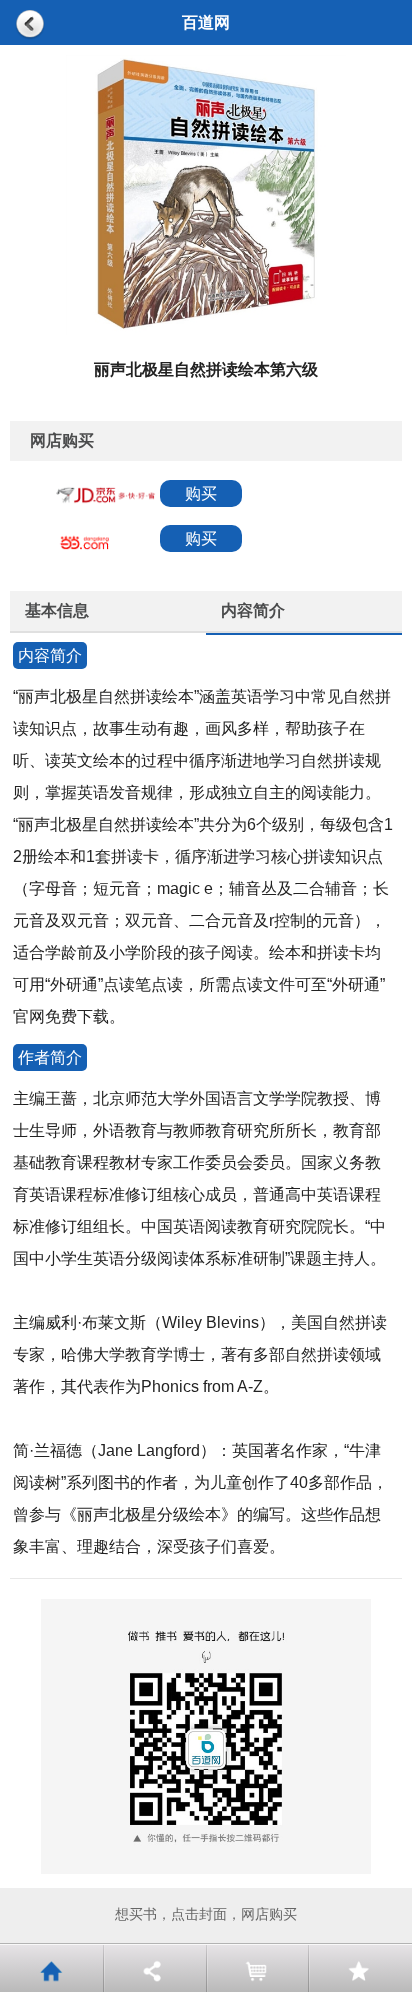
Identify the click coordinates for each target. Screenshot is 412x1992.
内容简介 (253, 610)
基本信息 (57, 610)
